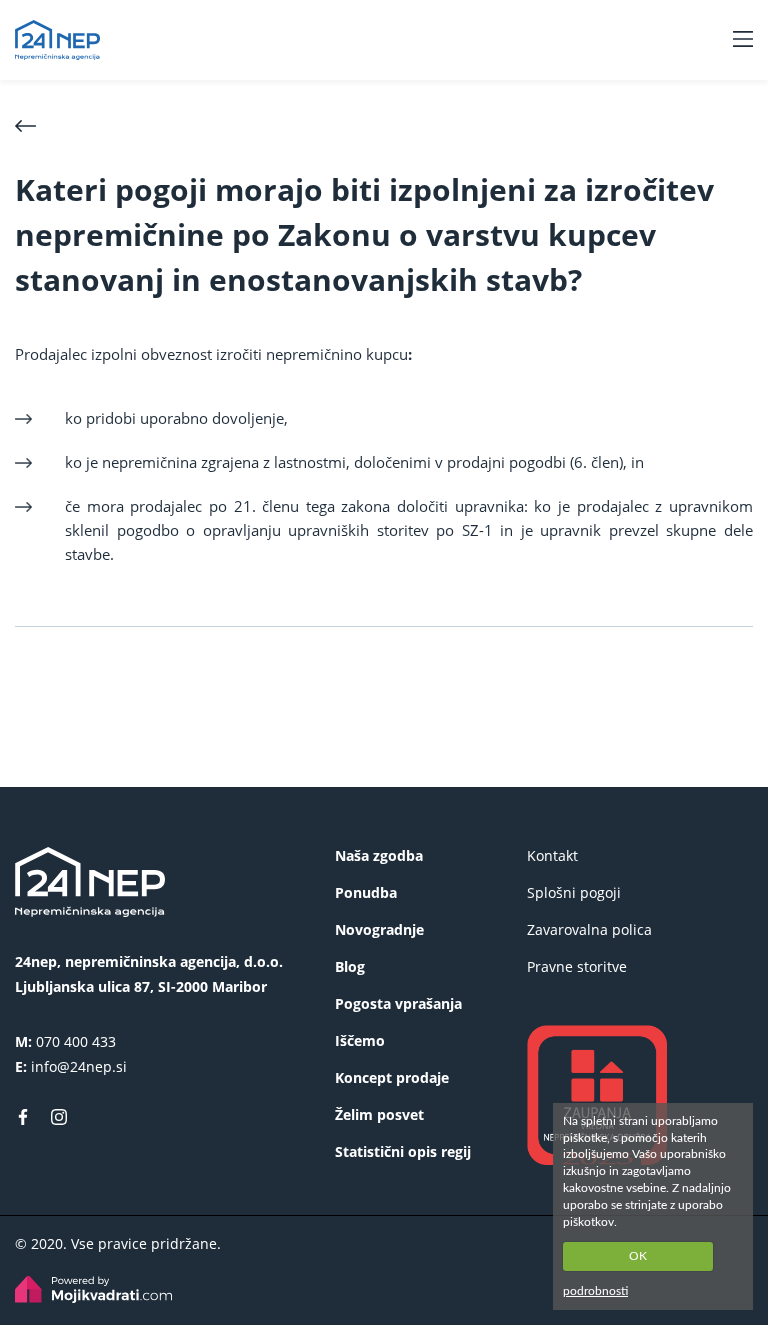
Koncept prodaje (392, 1077)
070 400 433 (76, 1041)
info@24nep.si (79, 1066)
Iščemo (360, 1040)
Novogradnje (379, 929)
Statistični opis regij (403, 1151)
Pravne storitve (577, 966)
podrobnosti (595, 1291)
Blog (350, 966)
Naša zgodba (379, 855)
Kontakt (552, 855)
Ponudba (366, 892)
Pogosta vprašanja (398, 1003)
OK (638, 1256)
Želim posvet (379, 1114)
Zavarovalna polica (589, 929)
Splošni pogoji (574, 892)
